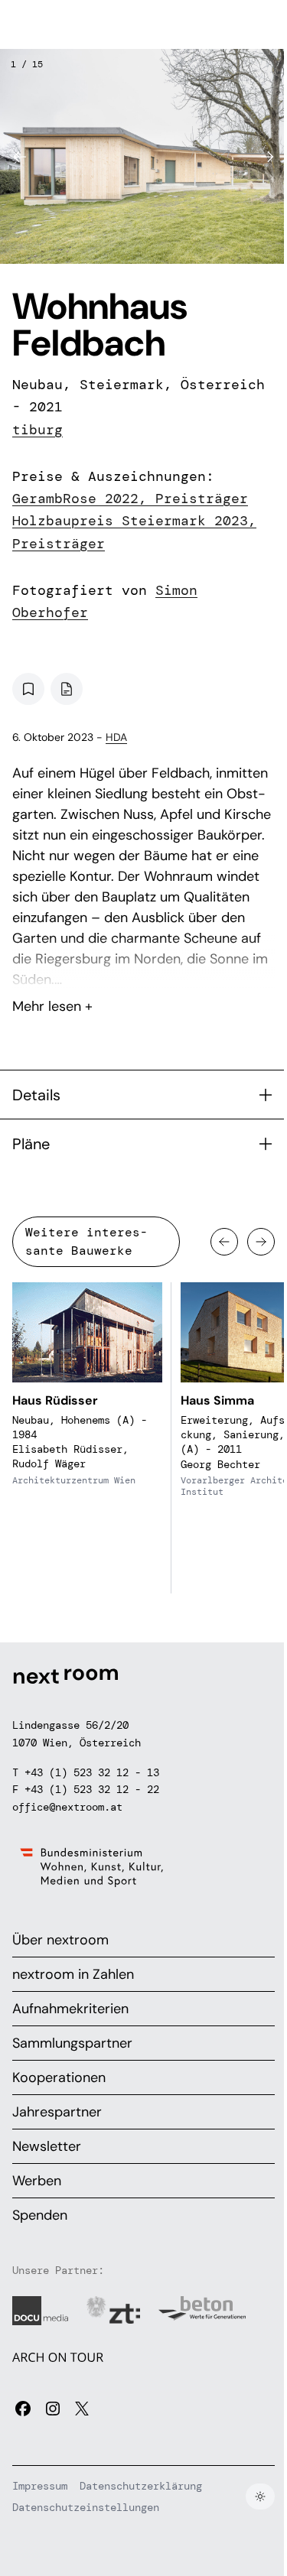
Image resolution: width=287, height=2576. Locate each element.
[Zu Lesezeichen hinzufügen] (28, 689)
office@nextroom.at (67, 1807)
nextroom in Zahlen (73, 1974)
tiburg (38, 430)
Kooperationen (59, 2077)
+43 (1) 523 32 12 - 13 (92, 1772)
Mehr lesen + (143, 966)
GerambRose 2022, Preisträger (130, 499)
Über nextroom (60, 1940)
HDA (116, 737)
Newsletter (47, 2146)
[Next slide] (267, 157)
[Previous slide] (20, 157)
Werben (37, 2181)
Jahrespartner (57, 2112)
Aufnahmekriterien (70, 2009)
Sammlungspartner (72, 2043)
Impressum (40, 2486)
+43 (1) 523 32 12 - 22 (92, 1789)
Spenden (40, 2215)
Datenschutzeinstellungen (86, 2507)
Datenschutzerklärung (141, 2486)
